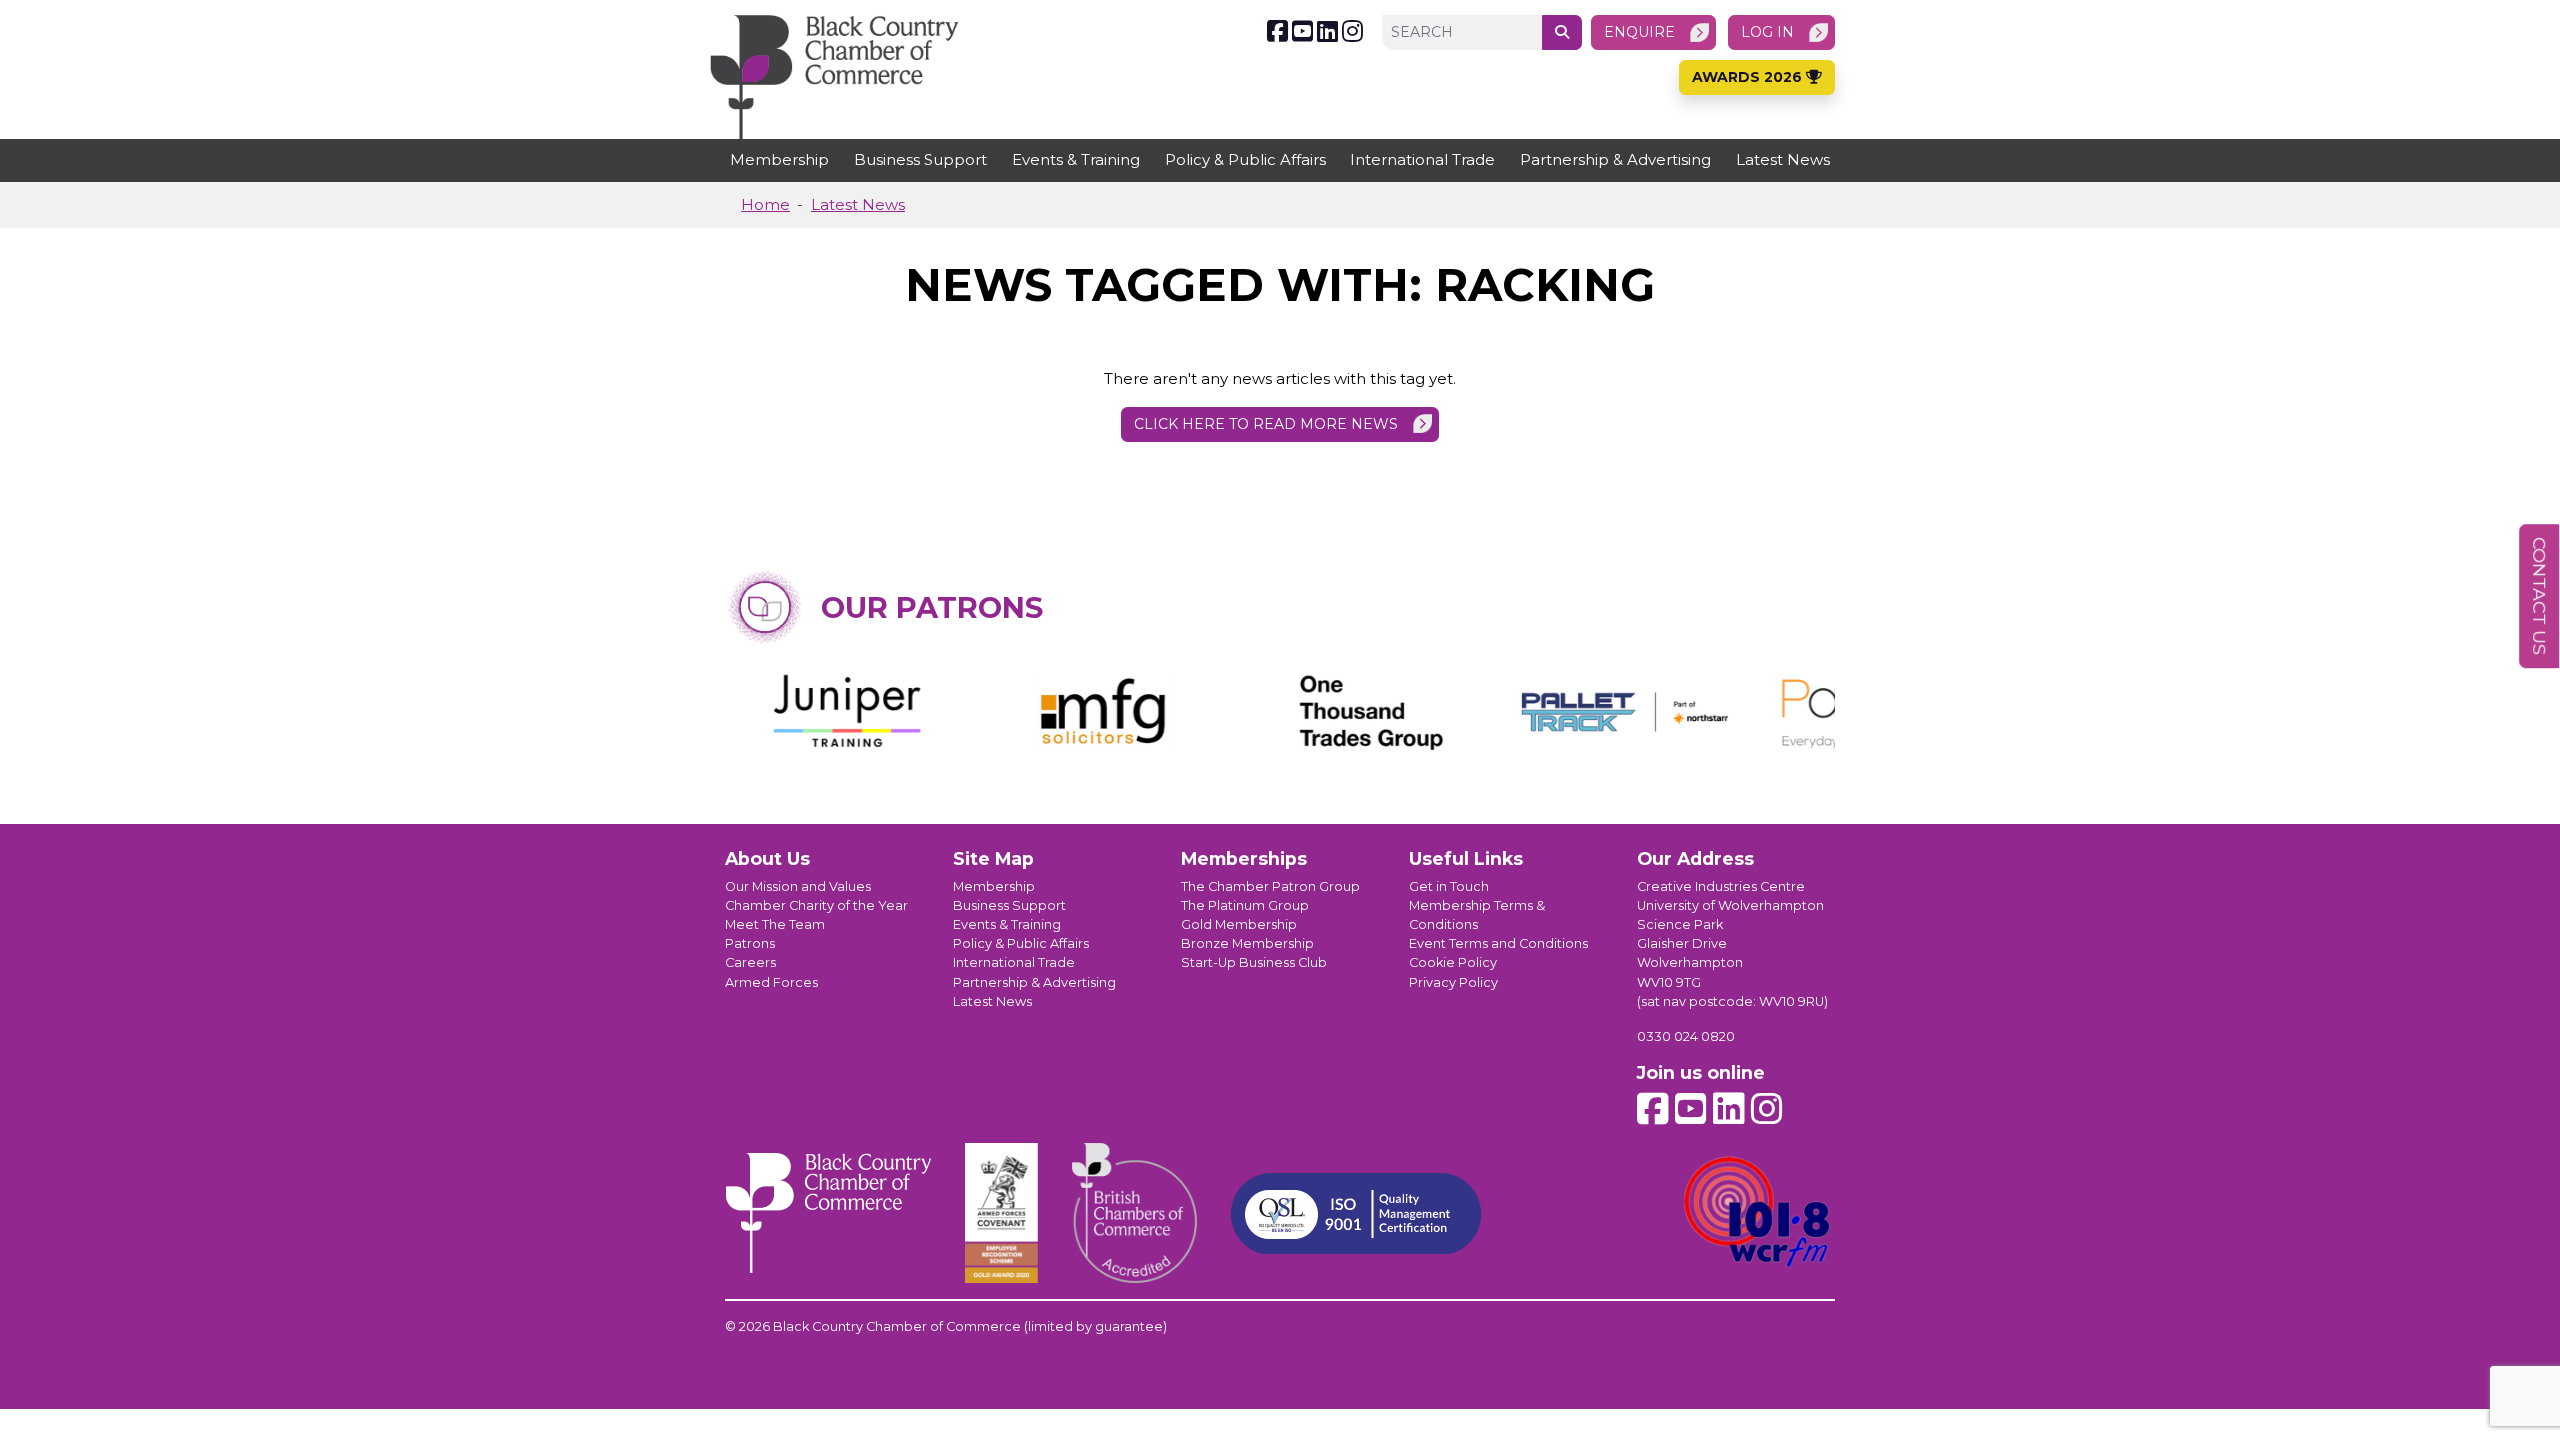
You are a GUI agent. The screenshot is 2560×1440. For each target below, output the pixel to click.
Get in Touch (1449, 886)
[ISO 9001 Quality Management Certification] (1356, 1213)
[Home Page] (834, 77)
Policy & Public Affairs (1245, 159)
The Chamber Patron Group (1270, 886)
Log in (1767, 32)
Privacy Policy (1453, 982)
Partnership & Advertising (1615, 159)
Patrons (750, 943)
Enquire (1639, 32)
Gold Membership (1239, 924)
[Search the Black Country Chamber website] (1562, 32)
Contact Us (2539, 596)
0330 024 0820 (1686, 1036)
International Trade (1422, 159)
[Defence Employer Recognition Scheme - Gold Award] (1001, 1213)
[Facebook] (1277, 31)
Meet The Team (775, 924)
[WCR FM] (1758, 1213)
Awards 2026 (1749, 77)
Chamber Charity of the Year (816, 905)
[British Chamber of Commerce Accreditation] (1134, 1213)
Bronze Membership (1247, 943)
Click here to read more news (1266, 424)
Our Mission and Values (798, 886)
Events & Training (1076, 159)
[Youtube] (1302, 31)
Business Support (920, 159)
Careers (750, 962)
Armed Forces (771, 982)
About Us (767, 858)
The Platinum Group (1245, 905)
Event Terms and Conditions (1498, 943)
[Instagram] (1352, 31)
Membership (779, 159)
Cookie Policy (1453, 962)
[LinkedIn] (1327, 31)
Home (765, 204)
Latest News (1783, 159)
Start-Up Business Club (1254, 962)
